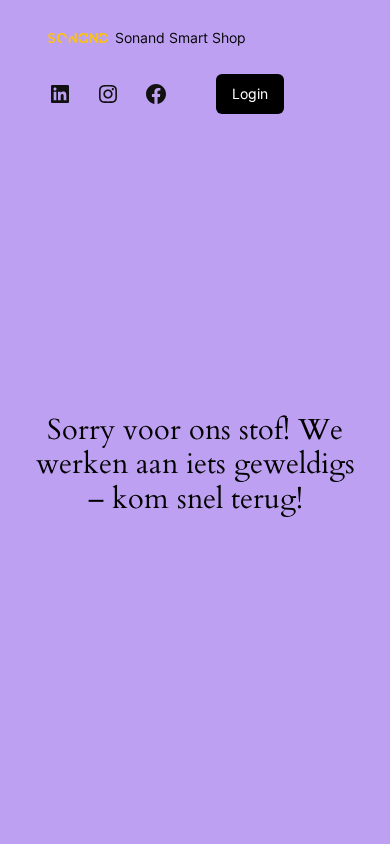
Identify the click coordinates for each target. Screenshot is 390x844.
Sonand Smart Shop (180, 37)
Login (250, 93)
